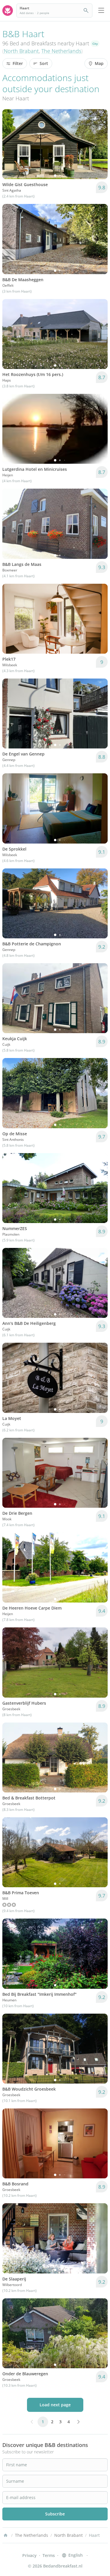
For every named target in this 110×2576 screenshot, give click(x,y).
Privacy (29, 2555)
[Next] (99, 144)
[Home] (6, 2535)
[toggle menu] (101, 11)
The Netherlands (61, 51)
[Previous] (11, 144)
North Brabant (21, 51)
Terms (49, 2555)
